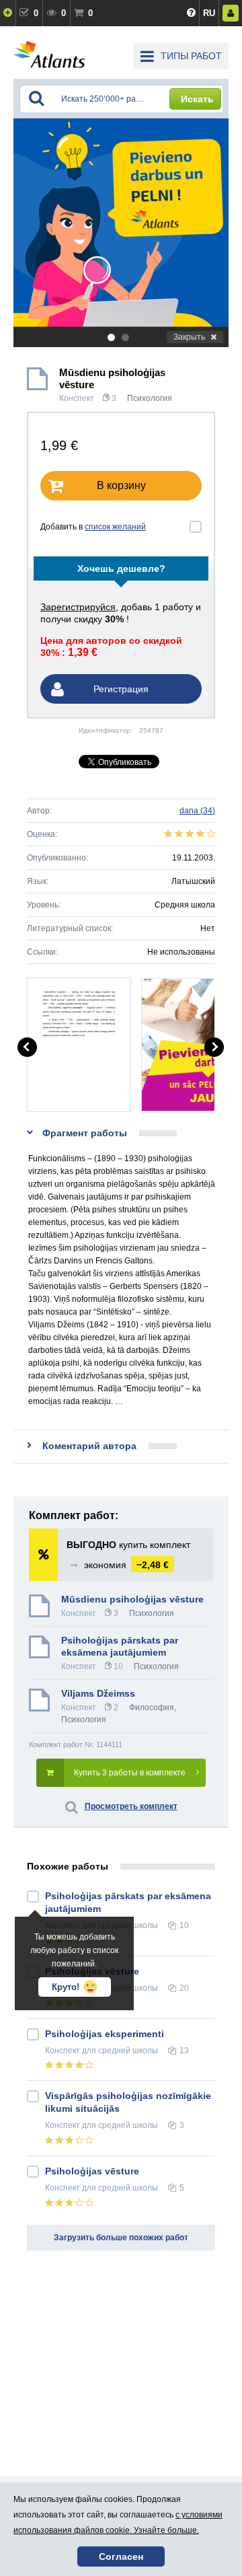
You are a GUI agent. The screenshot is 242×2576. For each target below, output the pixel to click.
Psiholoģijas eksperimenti (105, 2034)
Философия (152, 1707)
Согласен (121, 2556)
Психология (150, 398)
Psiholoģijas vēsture (92, 2171)
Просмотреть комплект (131, 1806)
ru (209, 13)
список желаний (115, 527)
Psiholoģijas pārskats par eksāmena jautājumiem (120, 1646)
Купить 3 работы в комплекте (130, 1773)
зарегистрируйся (78, 607)
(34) (197, 811)
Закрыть (189, 337)
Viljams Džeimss (98, 1693)
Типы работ (191, 56)
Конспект (77, 398)
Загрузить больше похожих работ (121, 2238)
